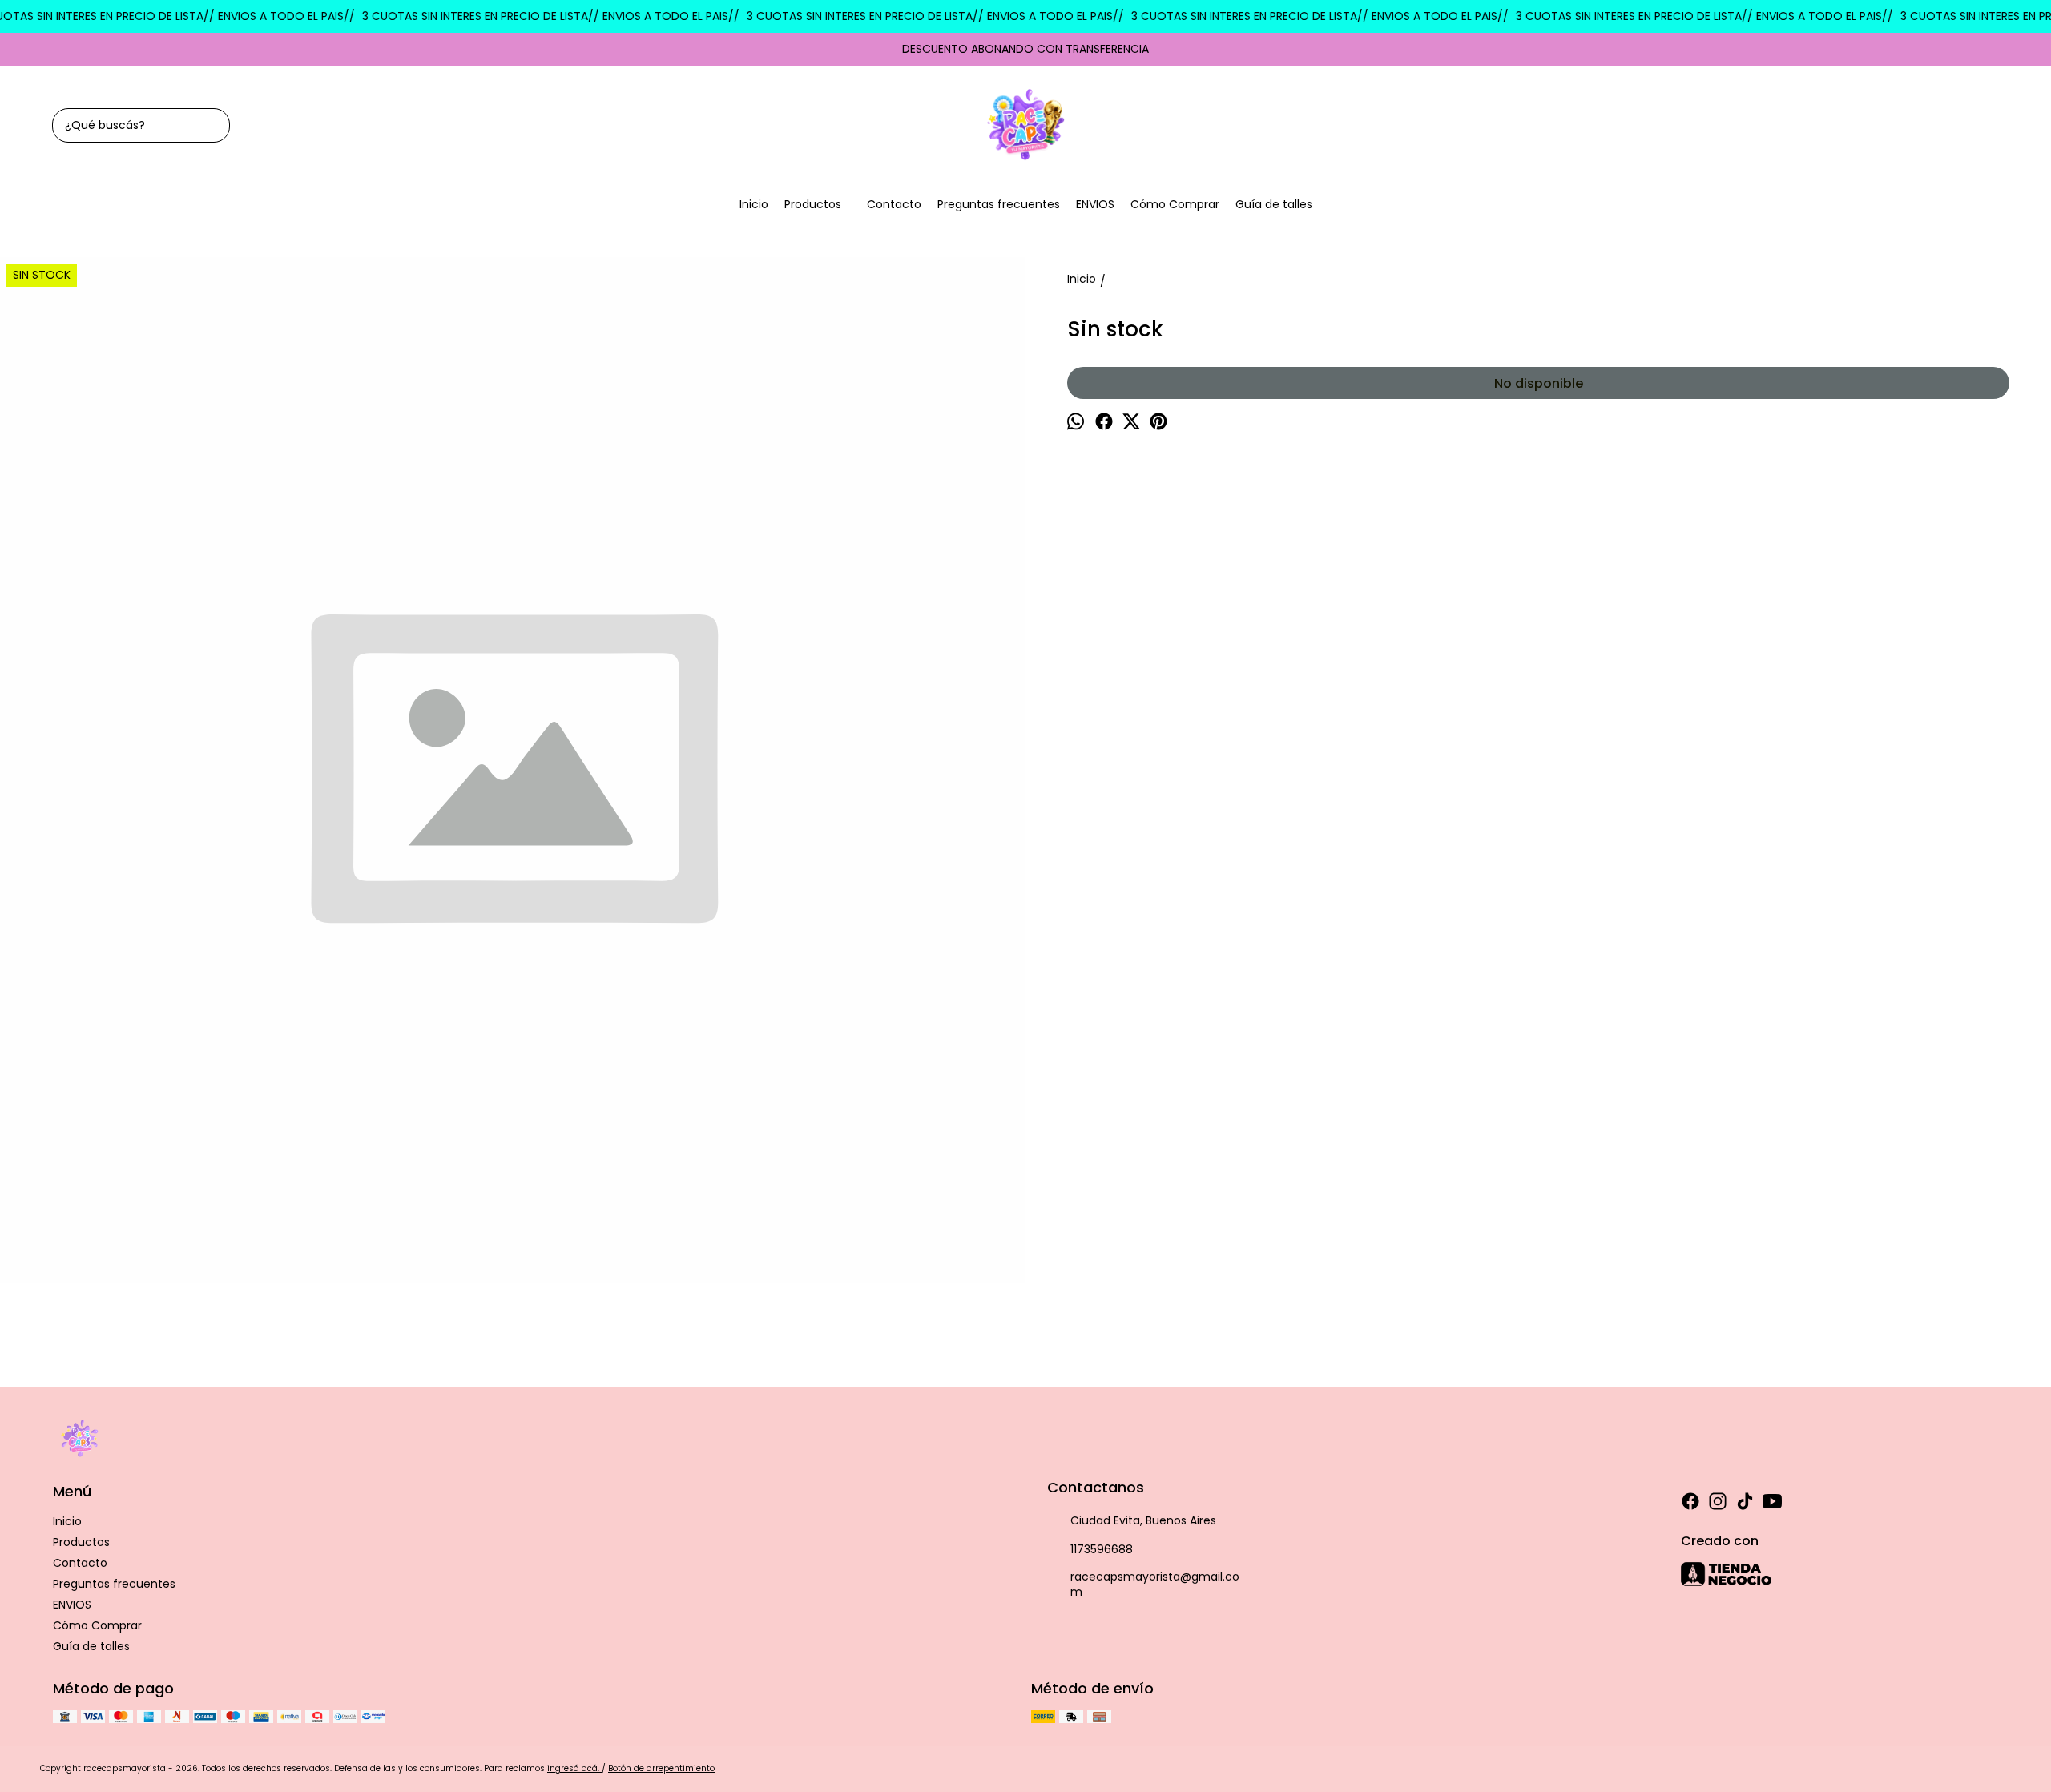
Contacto (894, 204)
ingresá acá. (574, 1768)
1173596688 (1102, 1549)
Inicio (754, 204)
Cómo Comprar (1175, 204)
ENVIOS (1095, 204)
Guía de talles (1274, 204)
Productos (813, 204)
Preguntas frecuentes (999, 204)
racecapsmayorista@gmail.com (1155, 1584)
